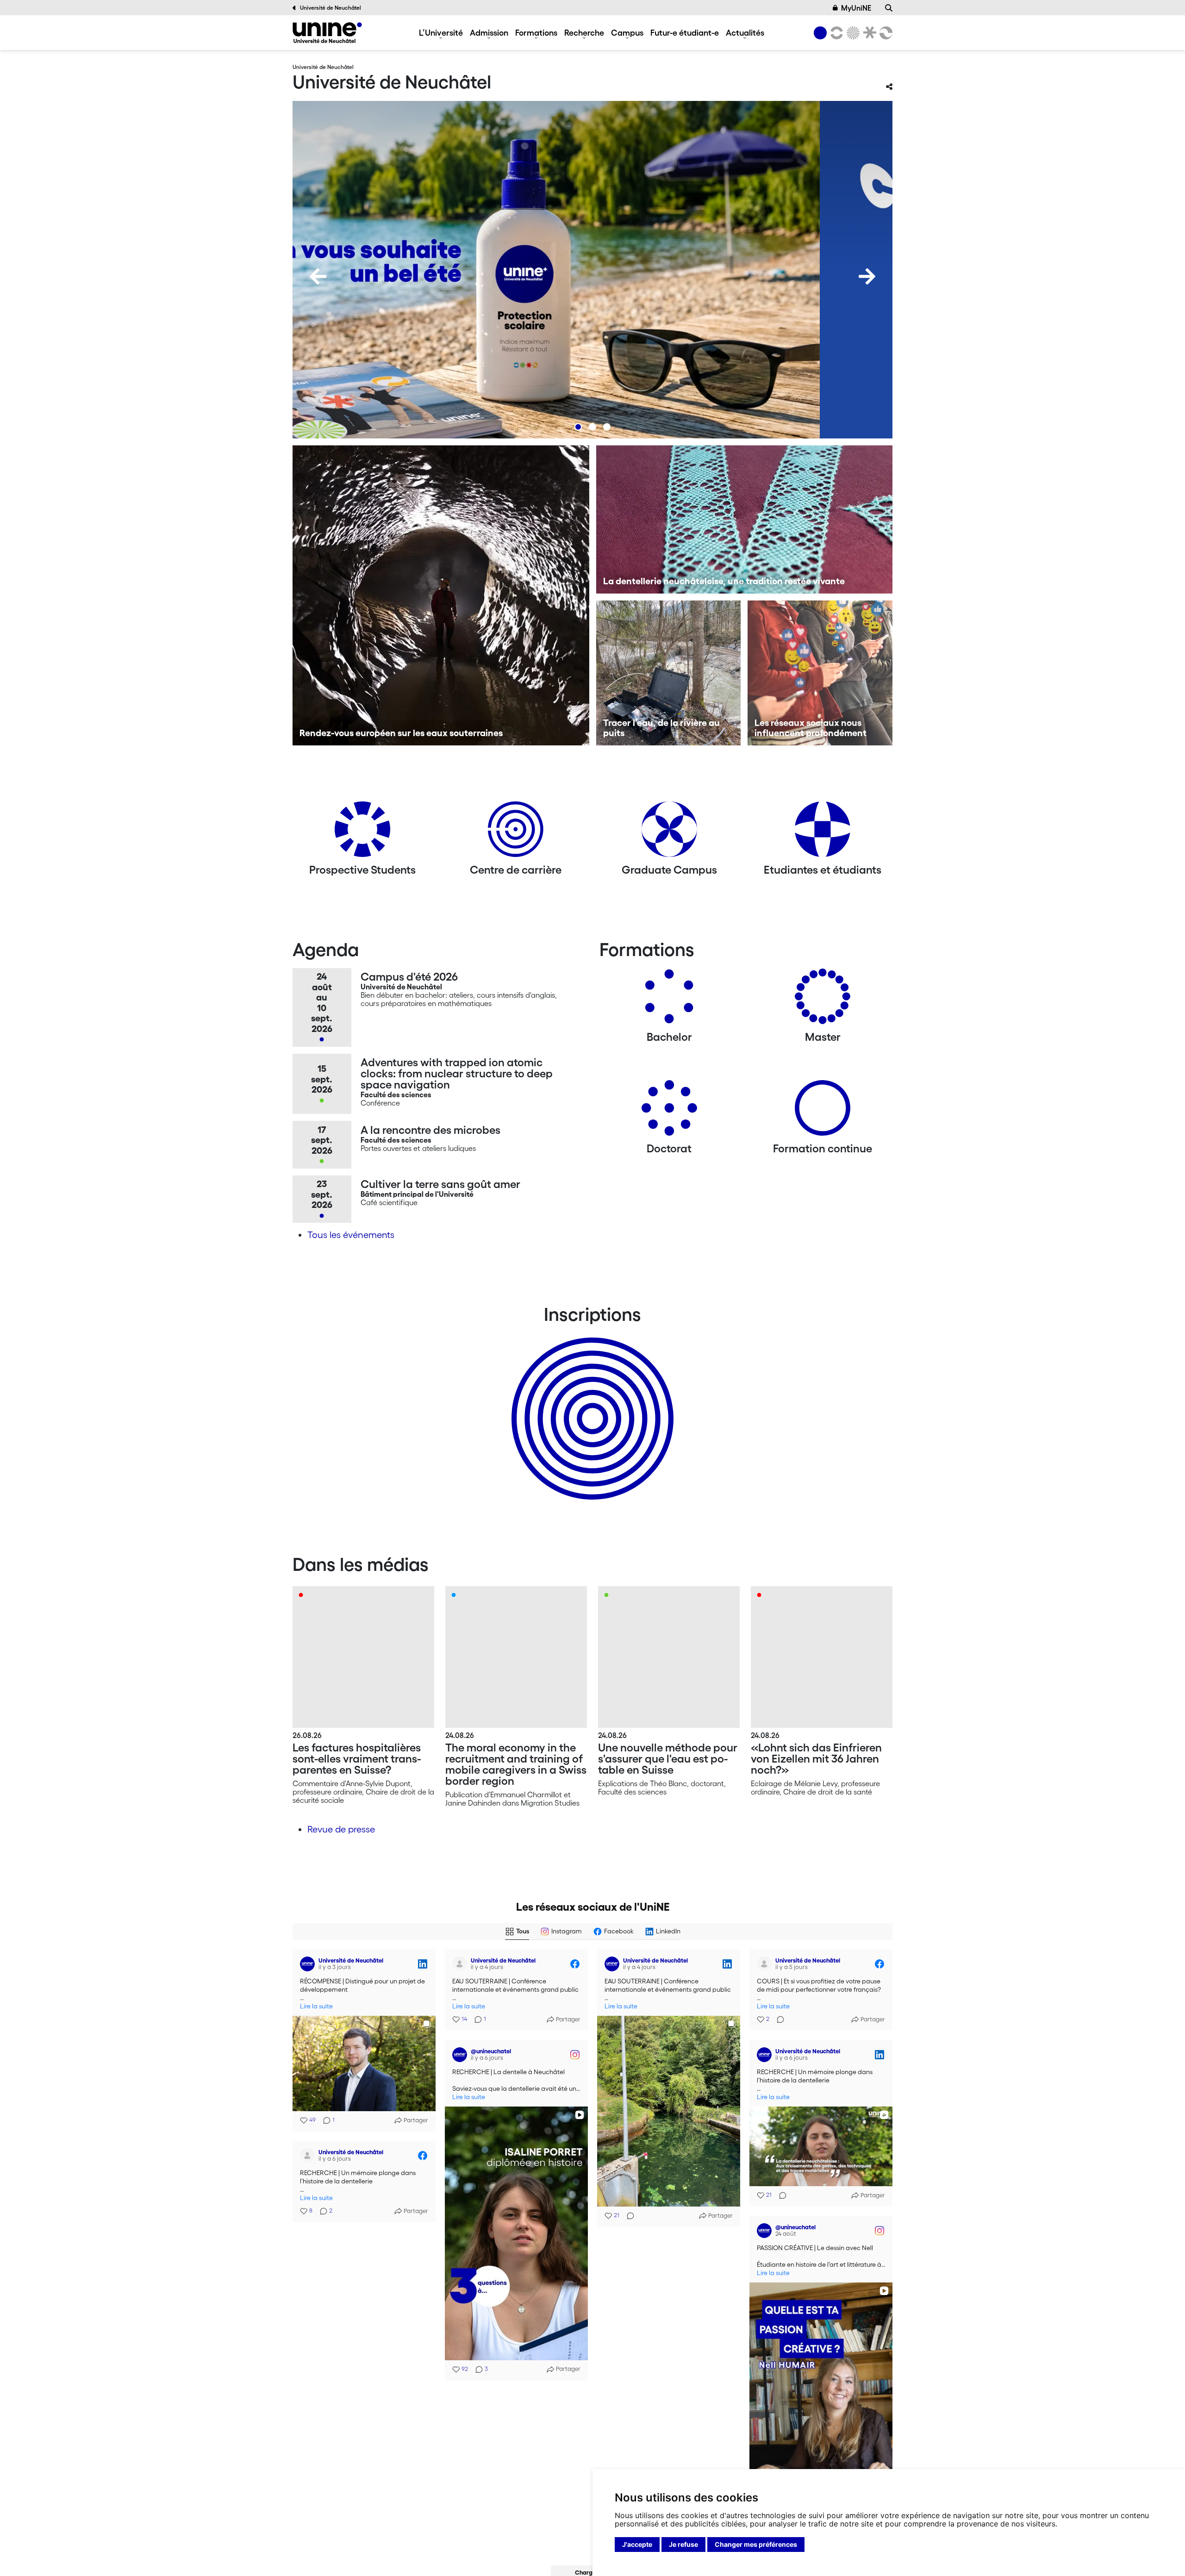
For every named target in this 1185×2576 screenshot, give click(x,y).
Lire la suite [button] (316, 2006)
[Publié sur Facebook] (575, 1964)
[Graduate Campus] (669, 833)
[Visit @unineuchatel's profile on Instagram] (460, 2055)
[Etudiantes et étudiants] (823, 833)
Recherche (584, 32)
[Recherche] (889, 8)
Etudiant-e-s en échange (591, 1402)
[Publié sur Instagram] (575, 2055)
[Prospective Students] (362, 833)
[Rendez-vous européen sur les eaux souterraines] (441, 595)
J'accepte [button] (637, 2544)
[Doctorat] (669, 1111)
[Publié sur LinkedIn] (423, 1964)
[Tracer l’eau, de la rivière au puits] (669, 673)
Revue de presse (341, 1829)
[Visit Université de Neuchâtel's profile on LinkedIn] (307, 1964)
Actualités (745, 32)
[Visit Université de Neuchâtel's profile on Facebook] (460, 1964)
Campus (627, 32)
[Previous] (318, 276)
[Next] (867, 276)
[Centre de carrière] (516, 833)
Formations (536, 32)
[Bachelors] (669, 1000)
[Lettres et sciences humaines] (835, 33)
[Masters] (823, 1000)
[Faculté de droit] (868, 33)
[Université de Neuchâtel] (327, 33)
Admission (489, 32)
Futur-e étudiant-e (685, 32)
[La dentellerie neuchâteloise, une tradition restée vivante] (745, 519)
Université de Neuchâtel (331, 8)
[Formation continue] (823, 1111)
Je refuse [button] (683, 2544)
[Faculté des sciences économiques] (885, 33)
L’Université (441, 32)
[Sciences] (852, 33)
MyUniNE (856, 8)
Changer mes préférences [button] (756, 2544)
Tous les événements (351, 1235)
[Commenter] (628, 2216)
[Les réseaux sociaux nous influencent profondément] (820, 673)
